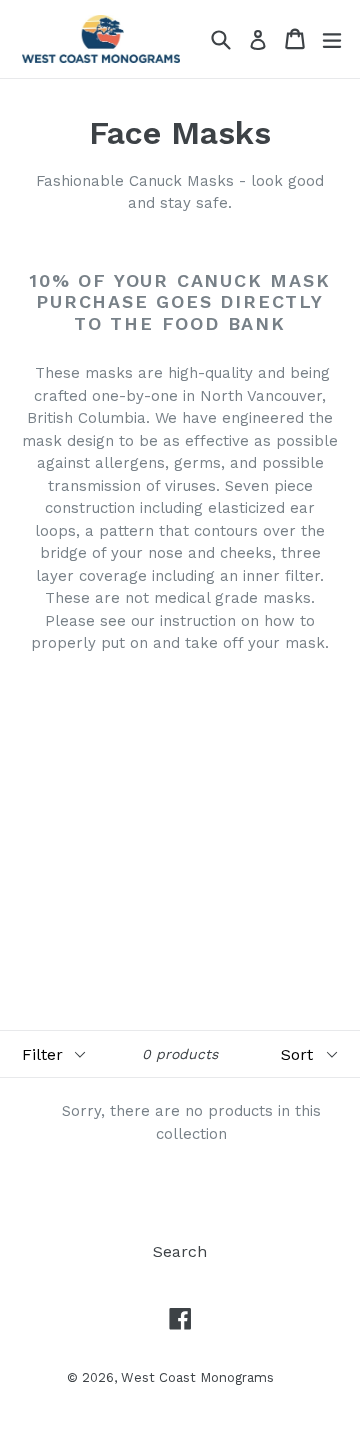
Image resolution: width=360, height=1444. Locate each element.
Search (180, 1251)
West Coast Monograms (197, 1377)
